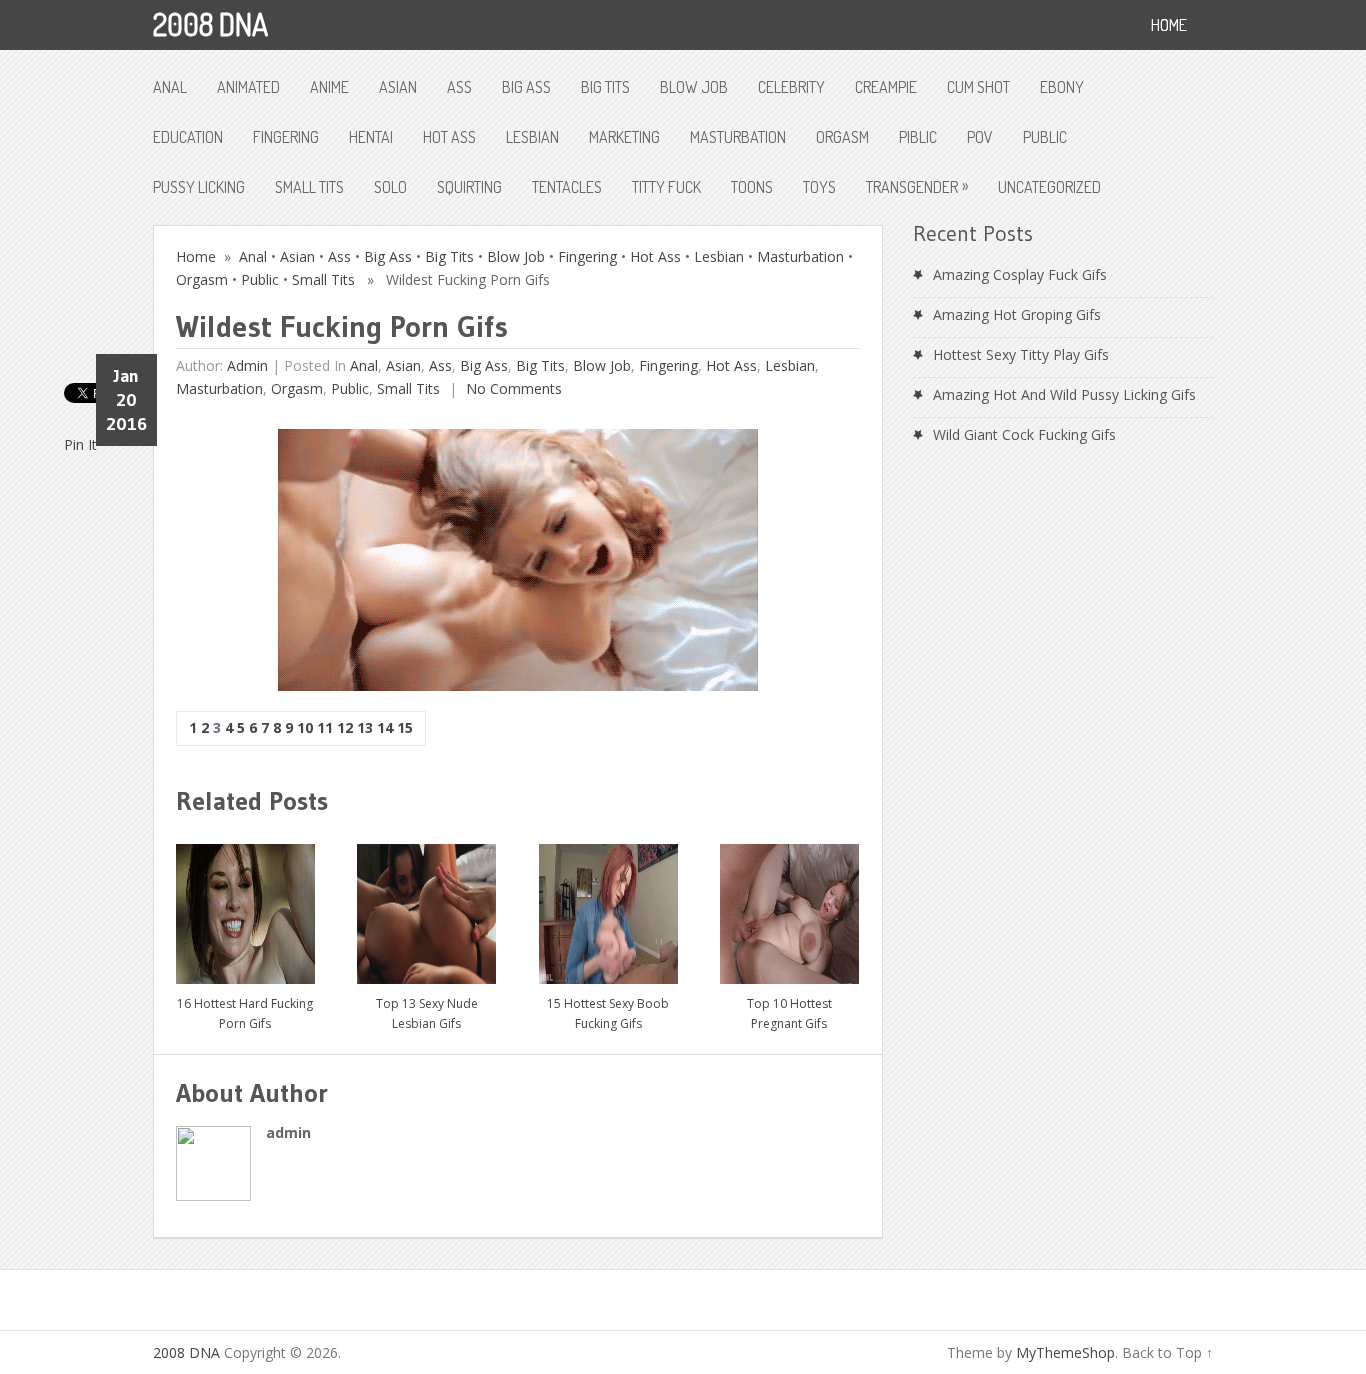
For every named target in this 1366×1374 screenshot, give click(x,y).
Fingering (286, 137)
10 (305, 727)
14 (385, 727)
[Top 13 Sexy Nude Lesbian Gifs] (426, 906)
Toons (752, 187)
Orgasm (842, 137)
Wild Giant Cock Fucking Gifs (1024, 434)
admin (247, 365)
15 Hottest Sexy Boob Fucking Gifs (608, 1013)
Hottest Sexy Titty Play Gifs (1021, 354)
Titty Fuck (666, 187)
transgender (917, 186)
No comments (512, 388)
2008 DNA (210, 24)
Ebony (1062, 87)
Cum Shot (978, 87)
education (188, 137)
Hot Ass (449, 137)
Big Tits (605, 87)
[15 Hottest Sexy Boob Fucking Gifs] (608, 906)
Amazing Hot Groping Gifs (1017, 314)
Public (1045, 137)
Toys (819, 187)
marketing (624, 137)
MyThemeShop (1065, 1352)
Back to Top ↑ (1167, 1352)
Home (196, 256)
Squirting (469, 187)
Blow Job (694, 87)
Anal (170, 87)
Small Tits (309, 187)
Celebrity (791, 87)
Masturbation (738, 137)
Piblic (918, 137)
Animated (248, 87)
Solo (390, 187)
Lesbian (532, 137)
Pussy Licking (199, 187)
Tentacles (567, 187)
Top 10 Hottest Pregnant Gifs (789, 1013)
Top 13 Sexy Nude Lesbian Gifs (427, 1013)
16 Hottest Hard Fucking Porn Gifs (245, 1013)
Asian (398, 87)
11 (325, 727)
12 (345, 727)
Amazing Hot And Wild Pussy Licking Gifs (1064, 394)
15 (405, 727)
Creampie (886, 87)
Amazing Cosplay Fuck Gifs (1020, 274)
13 (365, 727)
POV (980, 137)
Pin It (80, 444)
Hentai (371, 137)
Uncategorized (1049, 187)
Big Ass (526, 87)
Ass (459, 87)
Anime (329, 87)
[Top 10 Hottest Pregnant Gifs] (789, 906)
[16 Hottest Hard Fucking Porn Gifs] (245, 906)
